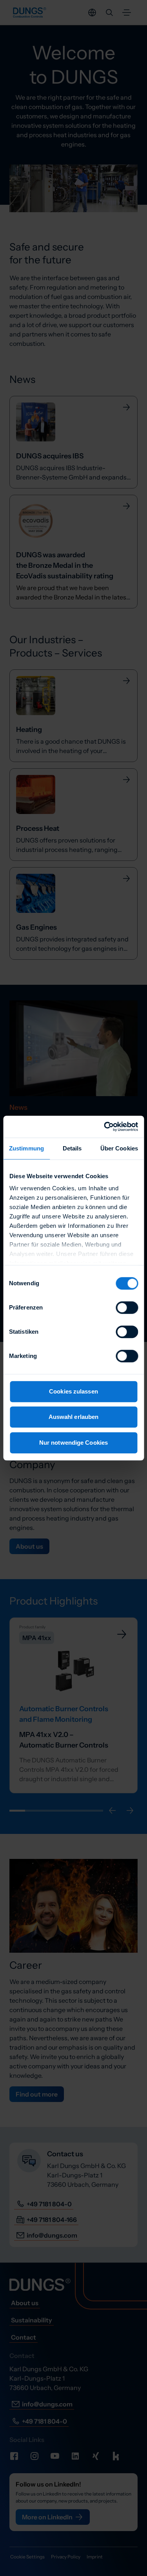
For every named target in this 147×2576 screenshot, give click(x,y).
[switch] (127, 1308)
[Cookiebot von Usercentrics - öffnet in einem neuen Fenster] (105, 1127)
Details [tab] (72, 1148)
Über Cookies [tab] (119, 1148)
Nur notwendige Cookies (73, 1443)
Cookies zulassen (73, 1391)
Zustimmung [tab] (26, 1148)
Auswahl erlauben (74, 1417)
